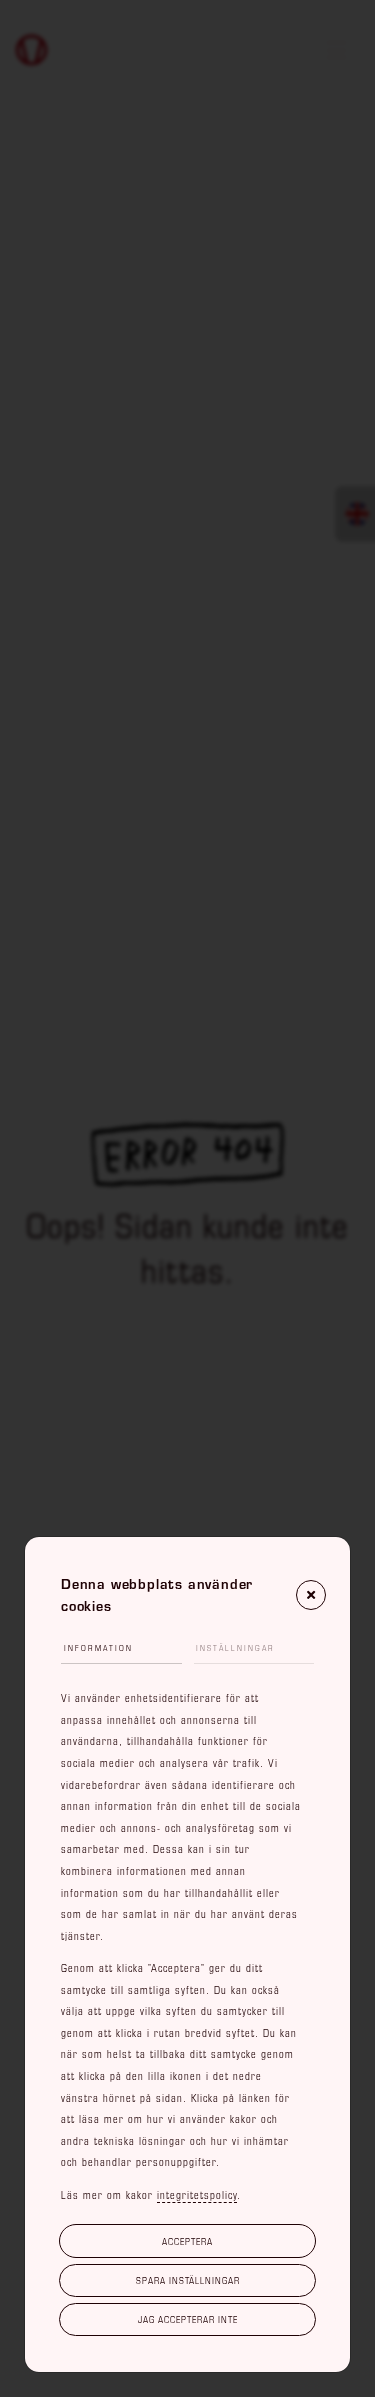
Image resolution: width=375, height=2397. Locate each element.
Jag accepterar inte (188, 2319)
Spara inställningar (188, 2280)
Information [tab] (98, 1648)
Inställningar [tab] (235, 1648)
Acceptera (187, 2241)
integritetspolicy (197, 2195)
